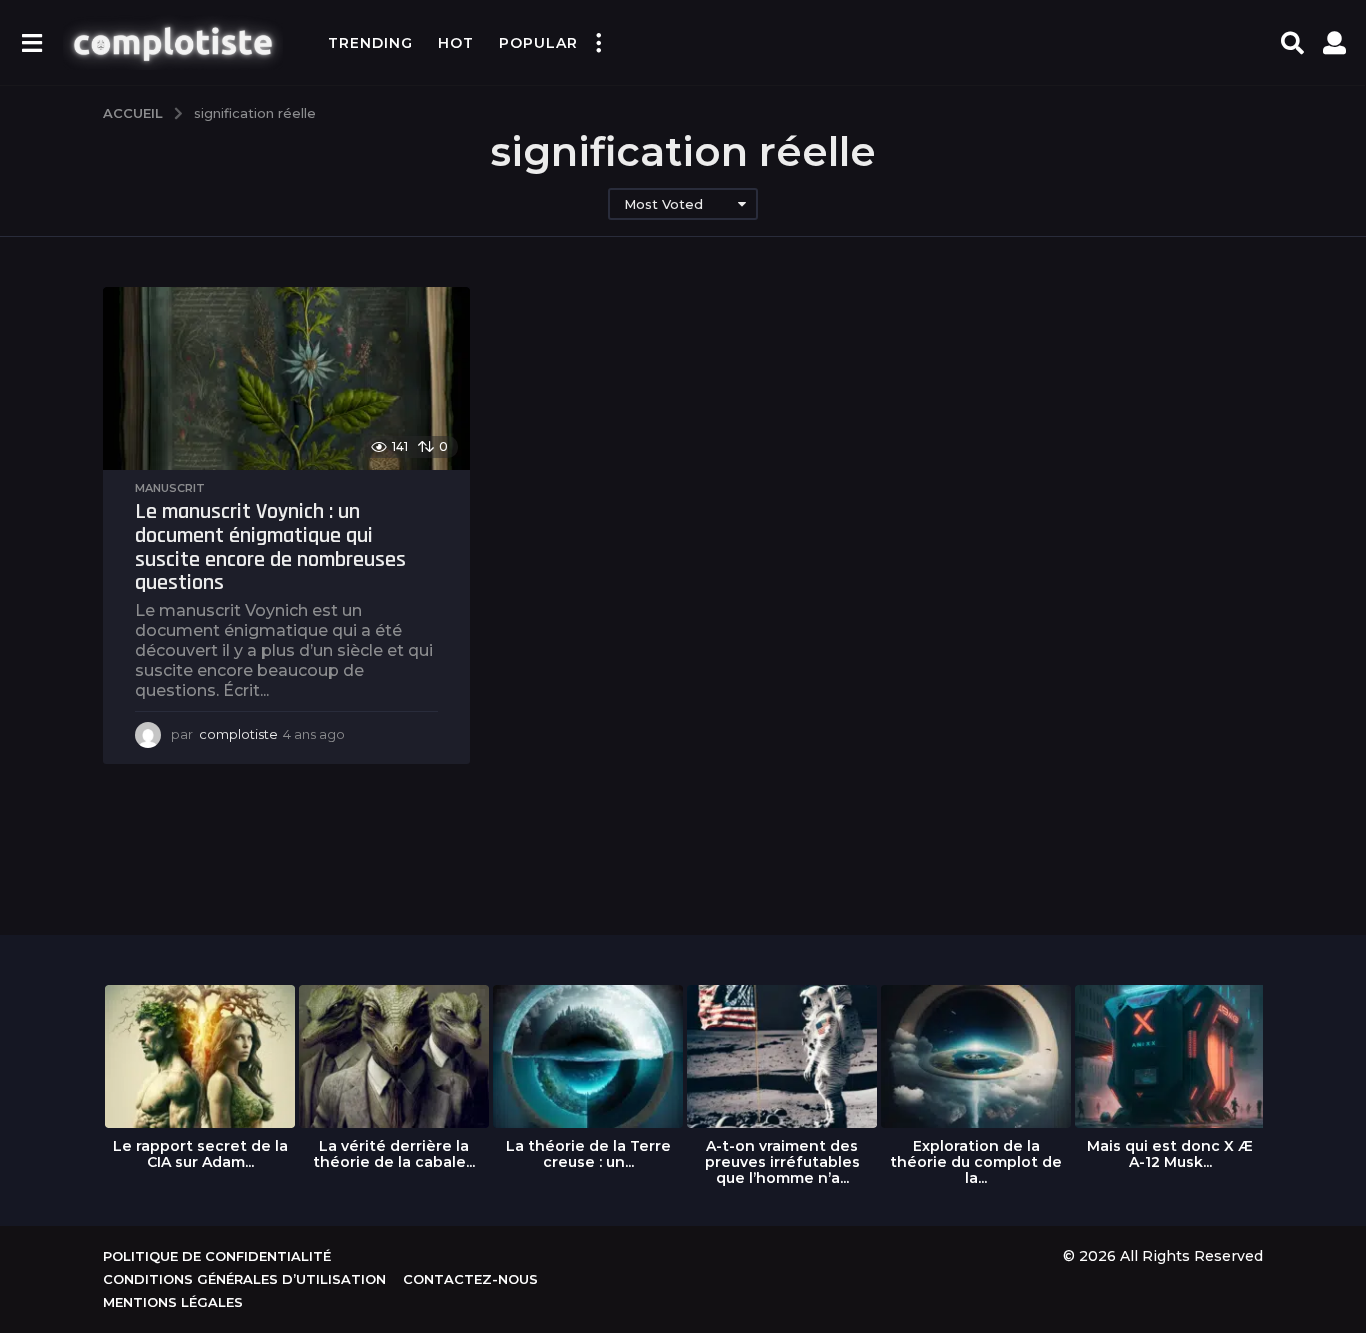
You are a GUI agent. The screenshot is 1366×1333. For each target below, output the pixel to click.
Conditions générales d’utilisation (244, 1279)
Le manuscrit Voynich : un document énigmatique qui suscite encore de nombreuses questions (270, 547)
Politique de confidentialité (217, 1256)
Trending (370, 43)
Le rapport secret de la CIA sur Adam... (200, 1154)
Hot (456, 43)
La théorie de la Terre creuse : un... (588, 1154)
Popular (538, 43)
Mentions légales (173, 1302)
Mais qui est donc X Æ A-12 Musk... (1170, 1154)
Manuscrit (170, 488)
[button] (31, 43)
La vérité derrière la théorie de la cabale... (394, 1154)
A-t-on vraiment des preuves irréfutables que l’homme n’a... (782, 1162)
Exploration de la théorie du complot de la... (976, 1162)
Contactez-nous (470, 1279)
